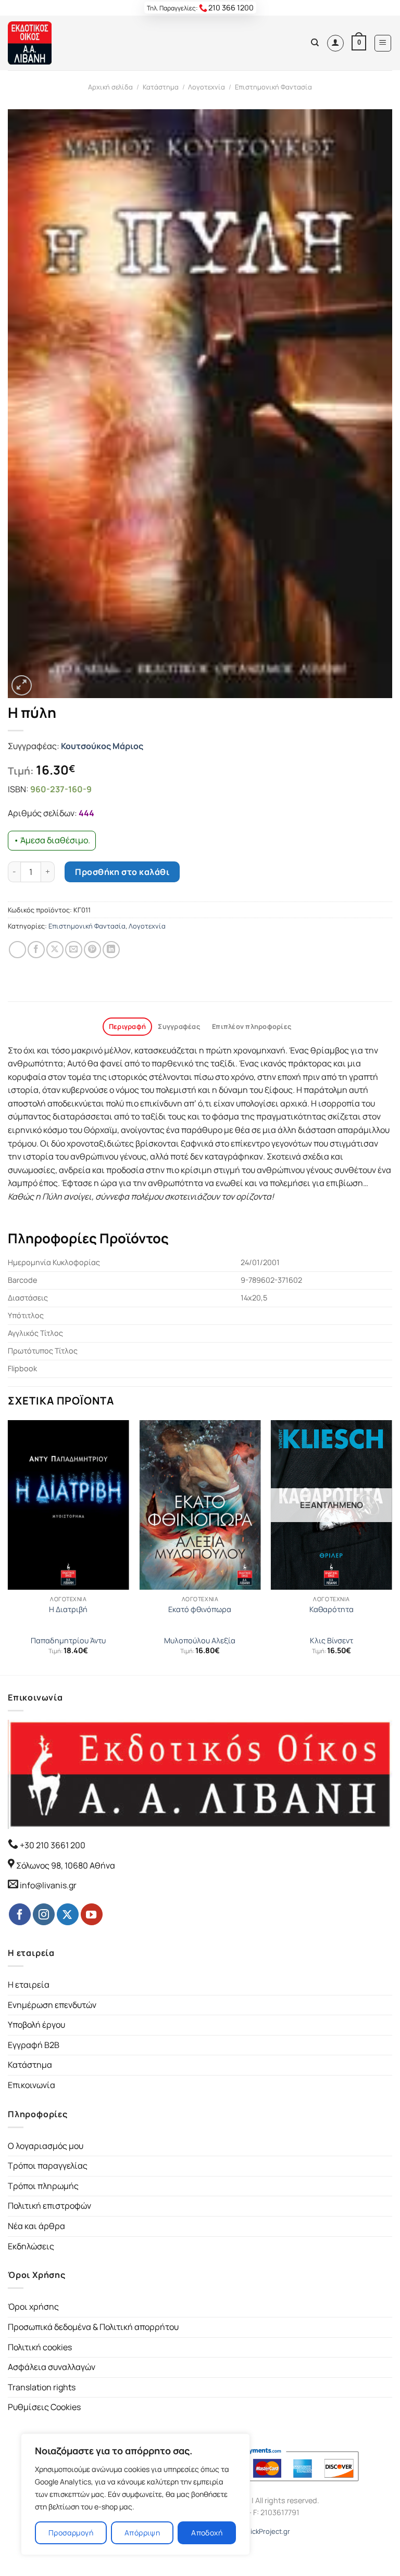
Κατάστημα (161, 87)
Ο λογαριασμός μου (46, 2146)
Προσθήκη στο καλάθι (122, 872)
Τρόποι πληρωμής (43, 2186)
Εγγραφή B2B (34, 2045)
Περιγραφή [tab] (127, 1026)
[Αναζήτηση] (315, 43)
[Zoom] (22, 685)
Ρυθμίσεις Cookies (44, 2407)
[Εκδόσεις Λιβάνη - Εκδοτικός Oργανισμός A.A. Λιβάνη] (43, 43)
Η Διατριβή (68, 1609)
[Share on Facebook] (36, 950)
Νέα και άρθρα (36, 2226)
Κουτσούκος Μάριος (102, 746)
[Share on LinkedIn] (111, 950)
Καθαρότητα (332, 1609)
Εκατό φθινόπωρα (200, 1609)
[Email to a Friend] (74, 950)
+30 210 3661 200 (52, 1845)
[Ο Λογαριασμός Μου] (335, 43)
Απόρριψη (142, 2533)
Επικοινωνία (32, 2085)
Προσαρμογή (71, 2533)
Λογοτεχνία (207, 87)
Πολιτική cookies (40, 2347)
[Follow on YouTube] (92, 1914)
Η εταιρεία (29, 1985)
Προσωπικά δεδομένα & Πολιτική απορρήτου (93, 2327)
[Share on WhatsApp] (17, 950)
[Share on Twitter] (55, 950)
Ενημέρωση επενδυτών (52, 2005)
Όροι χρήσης (33, 2307)
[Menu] (383, 43)
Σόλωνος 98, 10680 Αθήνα (66, 1865)
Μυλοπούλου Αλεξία (200, 1641)
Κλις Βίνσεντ (332, 1641)
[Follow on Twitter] (68, 1914)
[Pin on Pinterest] (92, 950)
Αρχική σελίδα (110, 87)
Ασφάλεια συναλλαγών (52, 2367)
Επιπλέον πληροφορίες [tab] (252, 1026)
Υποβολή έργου (36, 2025)
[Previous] (8, 1547)
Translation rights (42, 2387)
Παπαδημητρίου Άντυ (68, 1641)
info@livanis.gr (48, 1885)
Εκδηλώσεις (31, 2246)
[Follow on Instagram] (44, 1914)
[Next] (392, 1547)
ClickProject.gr (267, 2531)
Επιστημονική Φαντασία (273, 87)
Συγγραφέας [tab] (179, 1026)
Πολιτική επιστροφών (49, 2206)
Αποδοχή (207, 2533)
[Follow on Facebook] (20, 1914)
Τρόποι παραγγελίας (48, 2166)
